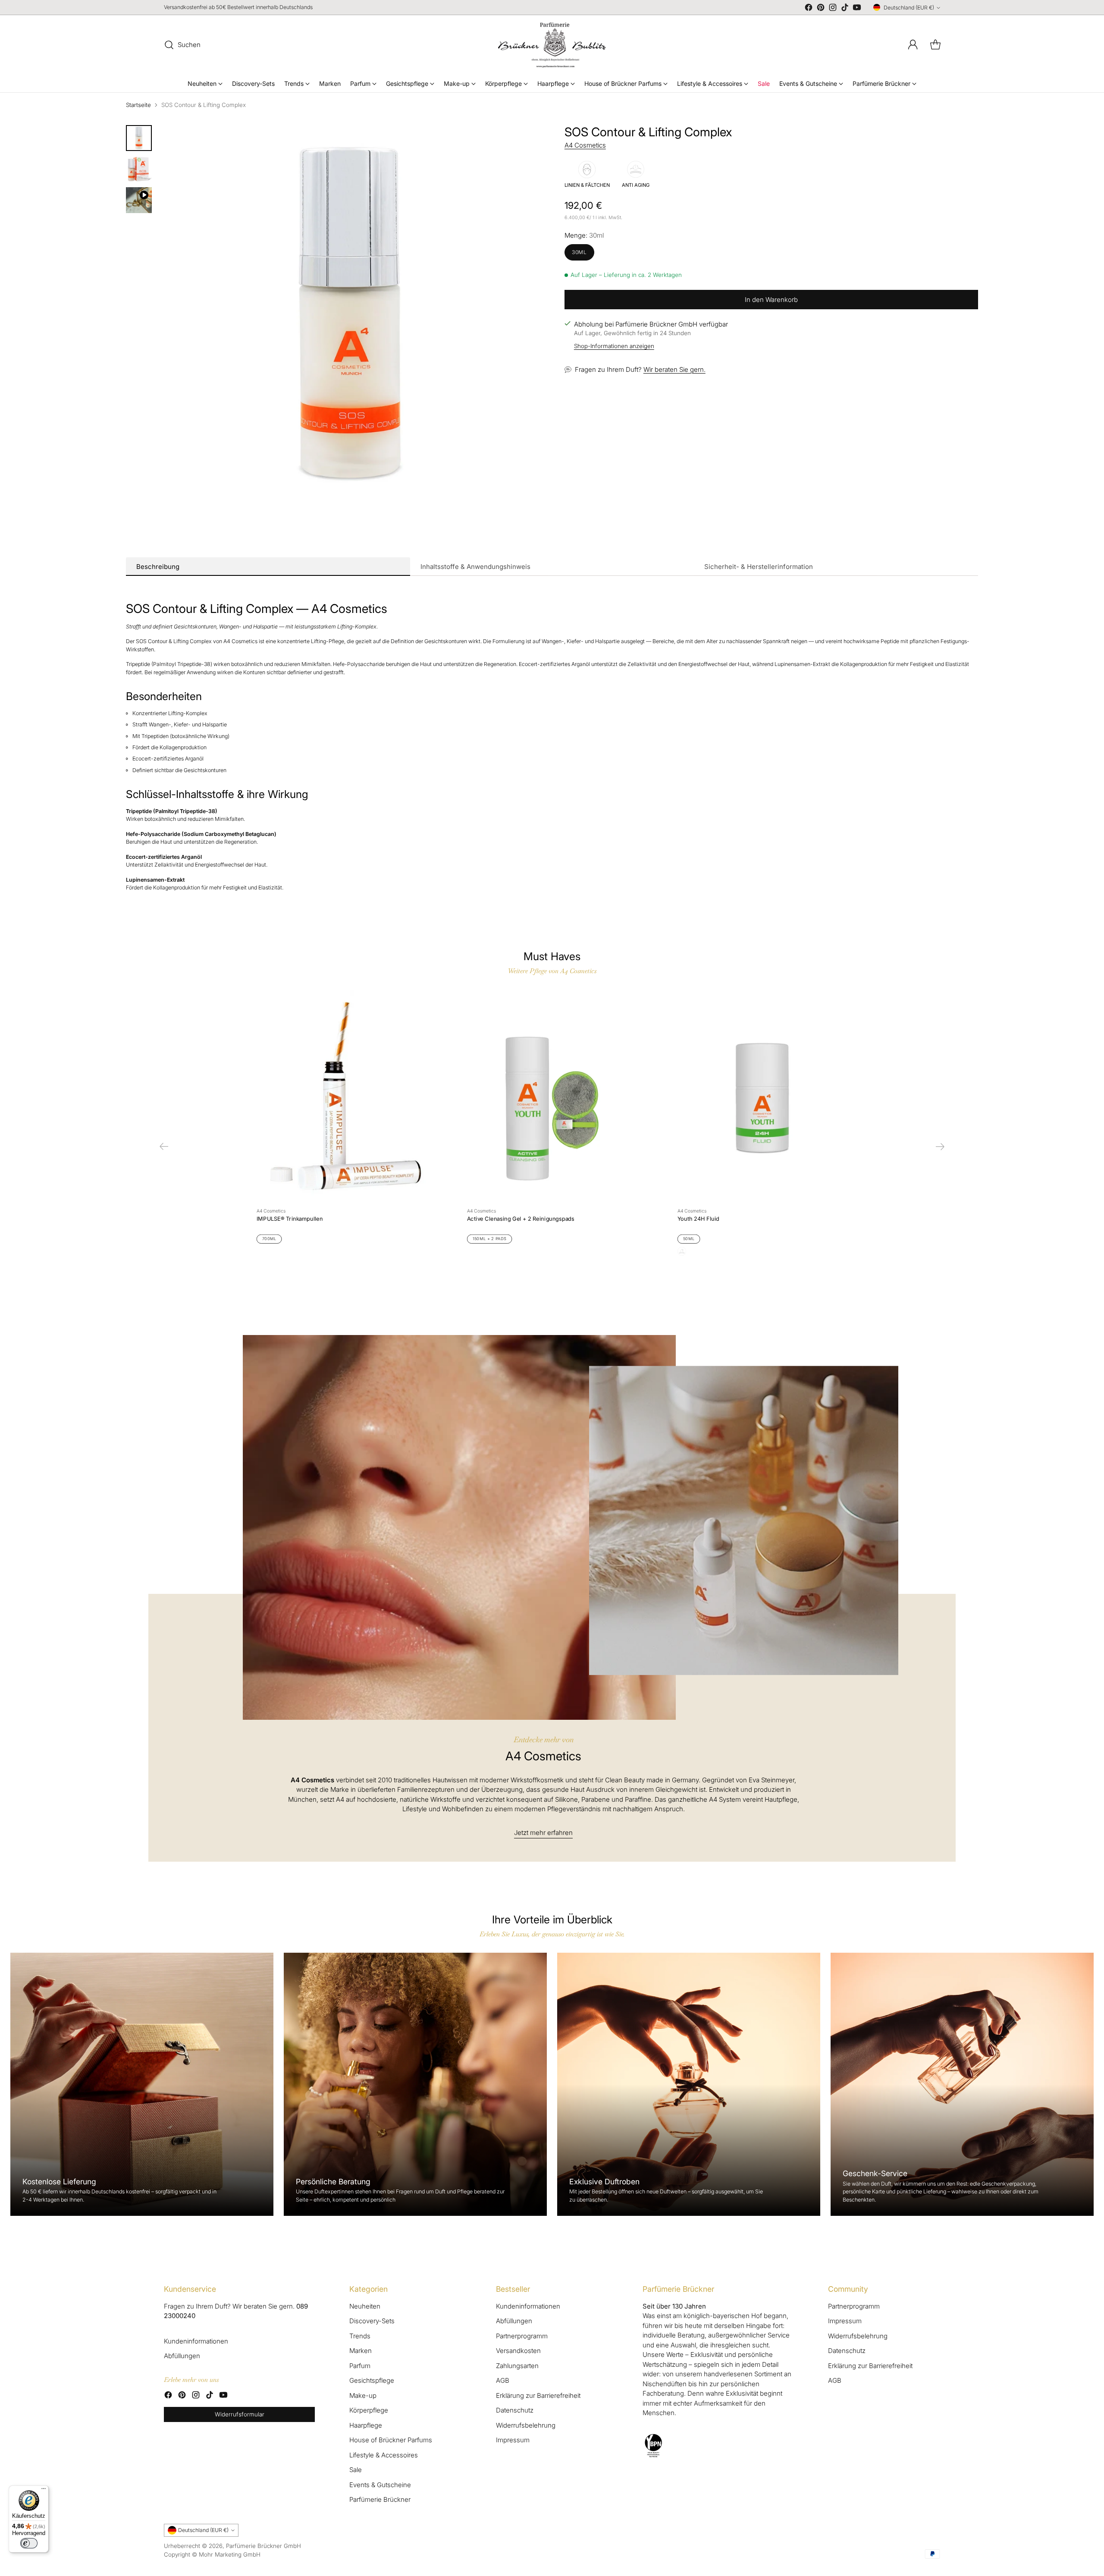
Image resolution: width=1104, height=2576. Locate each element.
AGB (503, 2380)
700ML (269, 1239)
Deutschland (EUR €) (909, 8)
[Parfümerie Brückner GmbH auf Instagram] (833, 9)
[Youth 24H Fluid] (762, 1096)
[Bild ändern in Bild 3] (139, 200)
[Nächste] (940, 1147)
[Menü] (44, 2491)
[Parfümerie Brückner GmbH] (552, 45)
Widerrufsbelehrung (526, 2425)
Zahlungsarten (517, 2366)
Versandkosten (518, 2351)
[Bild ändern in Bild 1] (139, 138)
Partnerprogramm (522, 2336)
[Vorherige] (164, 1147)
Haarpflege (366, 2425)
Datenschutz (515, 2410)
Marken (361, 2351)
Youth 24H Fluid (698, 1219)
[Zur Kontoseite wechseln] (913, 45)
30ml (579, 252)
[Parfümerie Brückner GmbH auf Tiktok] (845, 9)
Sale (356, 2470)
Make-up (363, 2395)
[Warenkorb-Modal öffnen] (935, 45)
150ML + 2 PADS (490, 1239)
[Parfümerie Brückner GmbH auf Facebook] (809, 9)
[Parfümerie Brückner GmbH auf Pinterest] (821, 9)
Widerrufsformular (240, 2414)
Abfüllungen (182, 2356)
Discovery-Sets (372, 2321)
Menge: (584, 235)
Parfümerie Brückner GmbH (263, 2546)
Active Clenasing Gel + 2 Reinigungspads (521, 1219)
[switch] (29, 2543)
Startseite (138, 105)
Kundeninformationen (196, 2341)
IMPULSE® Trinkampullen (290, 1219)
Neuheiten (365, 2306)
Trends (360, 2336)
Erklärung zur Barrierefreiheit (538, 2395)
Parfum (360, 2366)
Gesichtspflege (372, 2380)
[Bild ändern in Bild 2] (139, 169)
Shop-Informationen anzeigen (614, 346)
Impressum (513, 2440)
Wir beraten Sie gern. (674, 369)
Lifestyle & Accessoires (384, 2455)
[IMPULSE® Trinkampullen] (342, 1096)
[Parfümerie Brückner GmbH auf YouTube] (857, 9)
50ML (689, 1239)
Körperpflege (369, 2410)
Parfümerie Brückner (380, 2499)
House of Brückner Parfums (391, 2440)
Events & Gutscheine (380, 2485)
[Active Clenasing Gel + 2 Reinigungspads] (552, 1096)
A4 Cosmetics (585, 145)
